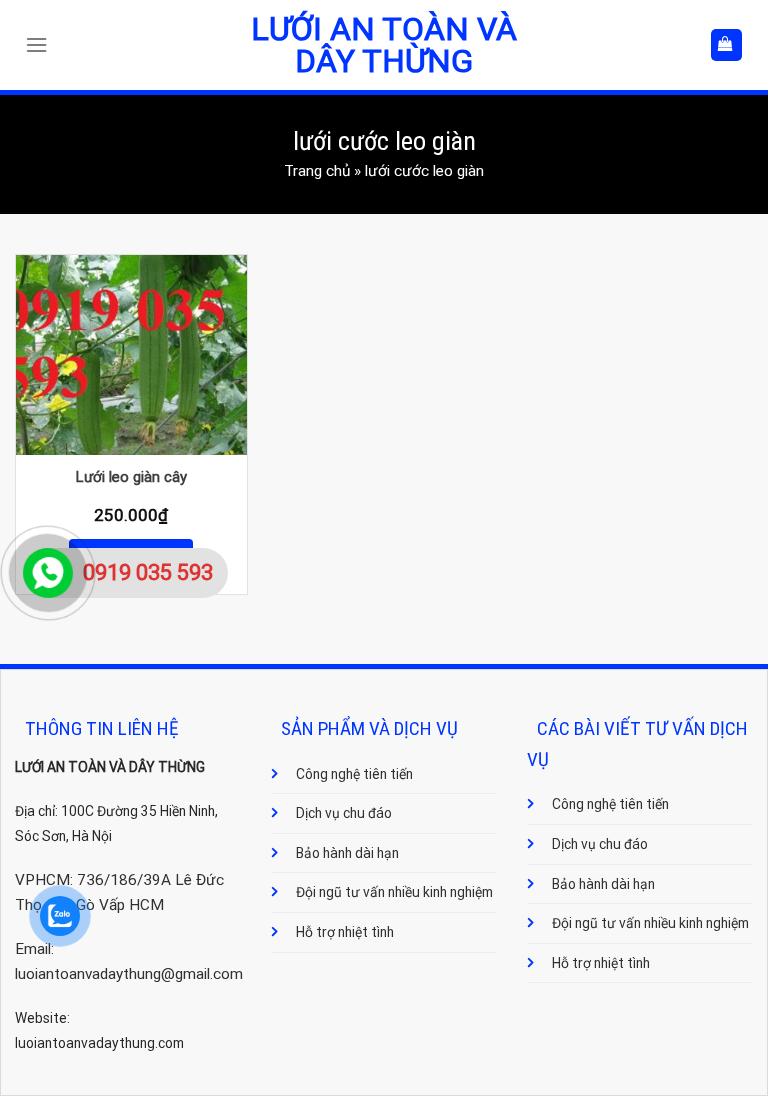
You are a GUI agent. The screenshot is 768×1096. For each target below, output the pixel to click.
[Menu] (41, 45)
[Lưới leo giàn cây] (131, 355)
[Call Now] (48, 573)
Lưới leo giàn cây (131, 477)
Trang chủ (317, 171)
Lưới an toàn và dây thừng (384, 45)
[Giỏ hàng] (726, 44)
